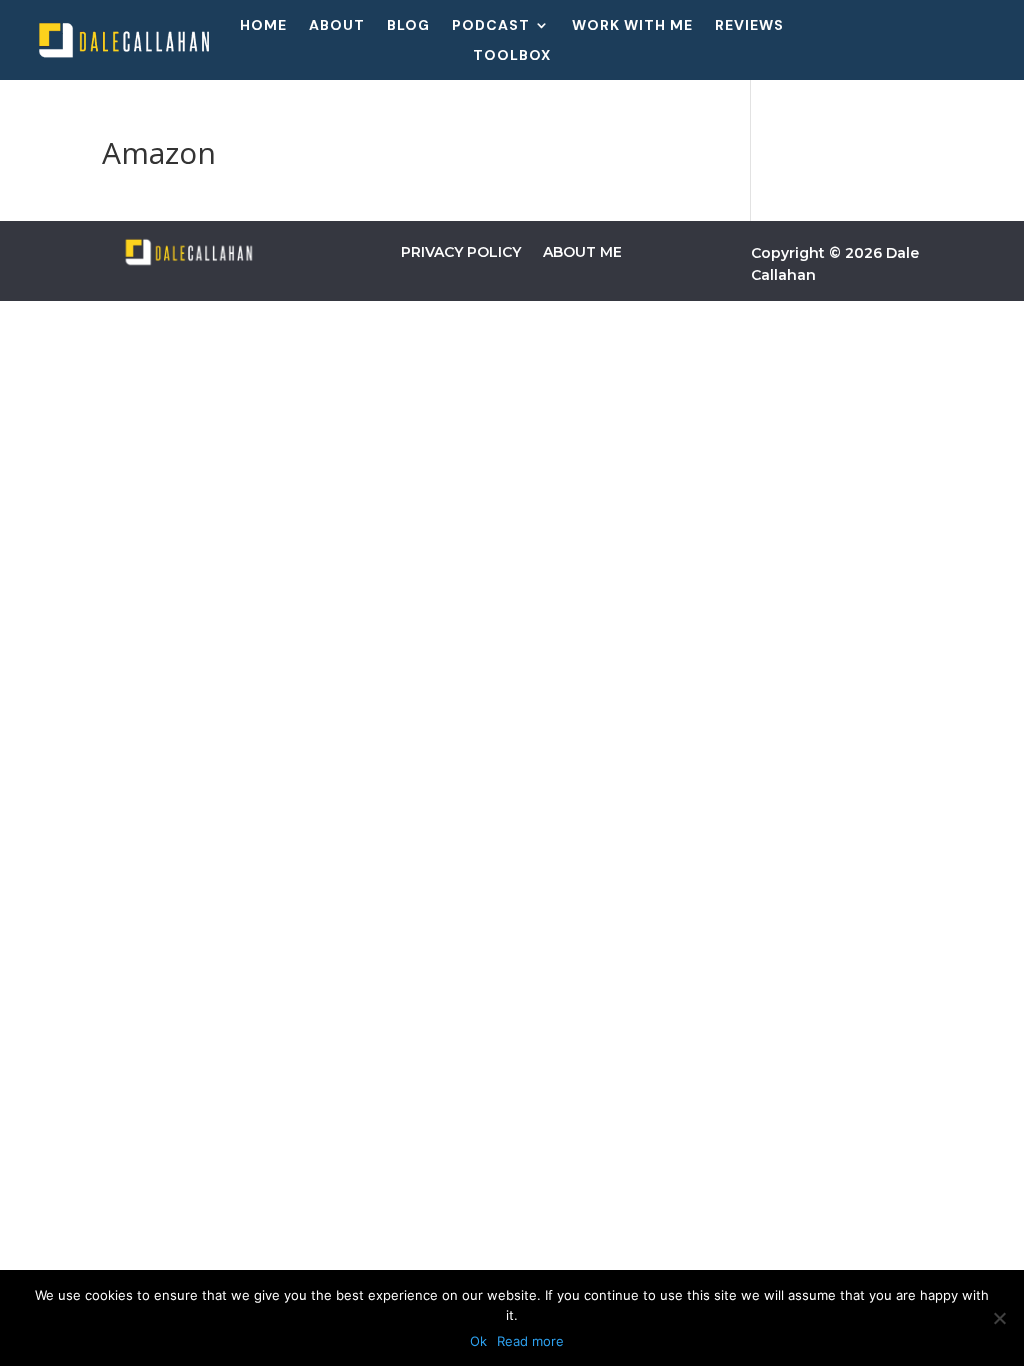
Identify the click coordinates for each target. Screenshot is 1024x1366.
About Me (582, 252)
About (337, 26)
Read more (530, 1341)
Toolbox (512, 56)
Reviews (749, 26)
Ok (478, 1341)
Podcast (491, 26)
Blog (408, 26)
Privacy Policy (461, 252)
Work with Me (632, 26)
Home (263, 26)
